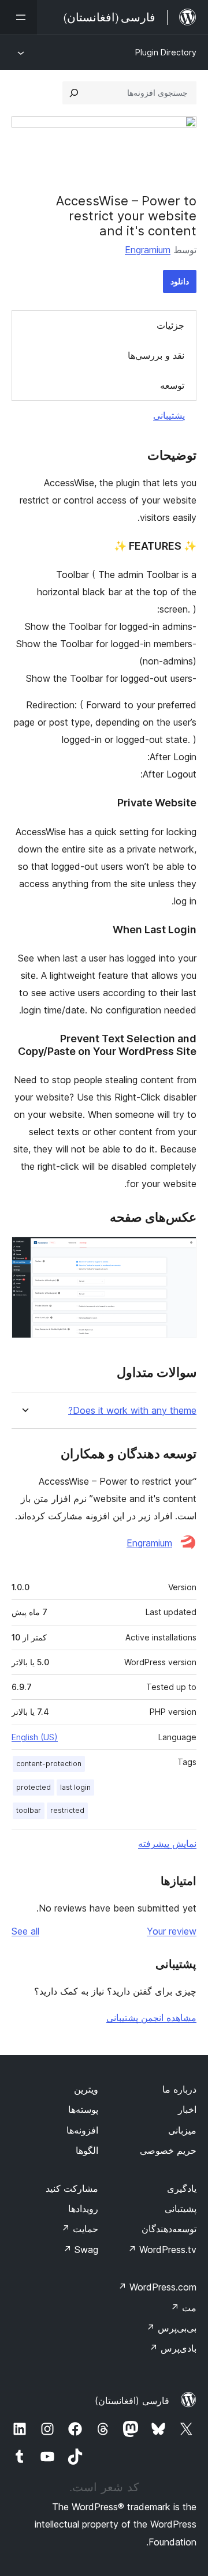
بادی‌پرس (173, 2348)
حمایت (80, 2229)
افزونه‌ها (82, 2130)
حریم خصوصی (168, 2150)
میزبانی (182, 2130)
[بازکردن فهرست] (18, 17)
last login (75, 1787)
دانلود (180, 281)
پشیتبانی (181, 2209)
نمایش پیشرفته (167, 1843)
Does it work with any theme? (132, 1411)
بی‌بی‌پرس (171, 2328)
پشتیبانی (169, 415)
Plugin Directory (166, 52)
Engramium (148, 250)
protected (34, 1787)
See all (25, 1931)
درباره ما (179, 2089)
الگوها (87, 2150)
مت (183, 2308)
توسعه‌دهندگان (169, 2229)
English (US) (35, 1737)
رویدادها (83, 2209)
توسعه (172, 385)
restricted (67, 1810)
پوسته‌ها (83, 2109)
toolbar (29, 1810)
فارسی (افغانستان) (132, 2401)
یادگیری (182, 2188)
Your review (172, 1931)
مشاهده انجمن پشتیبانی (151, 2018)
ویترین (86, 2089)
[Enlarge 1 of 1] (181, 1252)
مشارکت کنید (72, 2188)
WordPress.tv (162, 2250)
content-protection (49, 1764)
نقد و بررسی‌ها (156, 355)
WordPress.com (157, 2287)
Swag (81, 2250)
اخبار (187, 2109)
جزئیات (170, 325)
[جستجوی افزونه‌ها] (74, 93)
